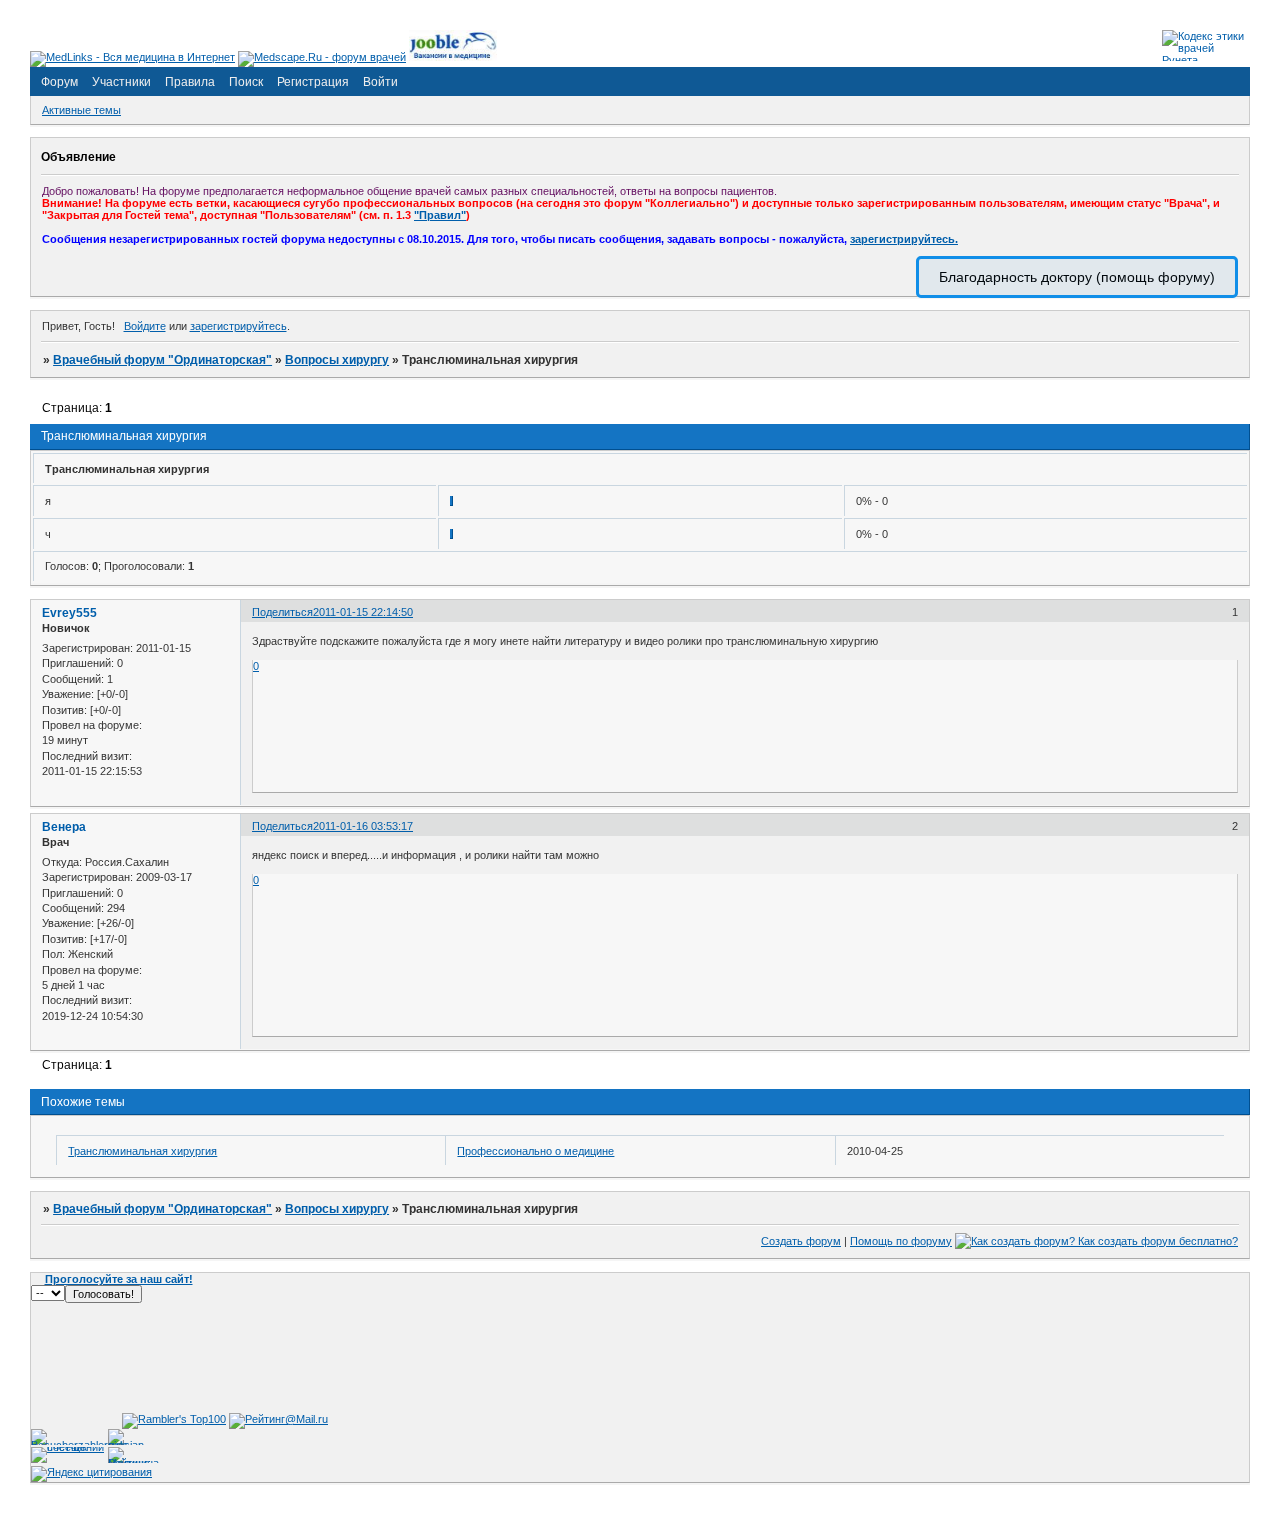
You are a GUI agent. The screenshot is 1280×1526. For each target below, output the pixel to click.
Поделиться (282, 612)
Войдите (145, 326)
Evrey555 (69, 613)
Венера (64, 827)
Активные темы (81, 110)
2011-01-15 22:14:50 (363, 612)
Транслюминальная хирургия (142, 1151)
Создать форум (801, 1241)
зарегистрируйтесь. (904, 239)
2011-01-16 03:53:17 (363, 826)
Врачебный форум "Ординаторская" (162, 360)
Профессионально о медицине (535, 1151)
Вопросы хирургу (337, 360)
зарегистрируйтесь (238, 326)
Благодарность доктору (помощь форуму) (1077, 277)
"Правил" (440, 215)
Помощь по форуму (901, 1241)
